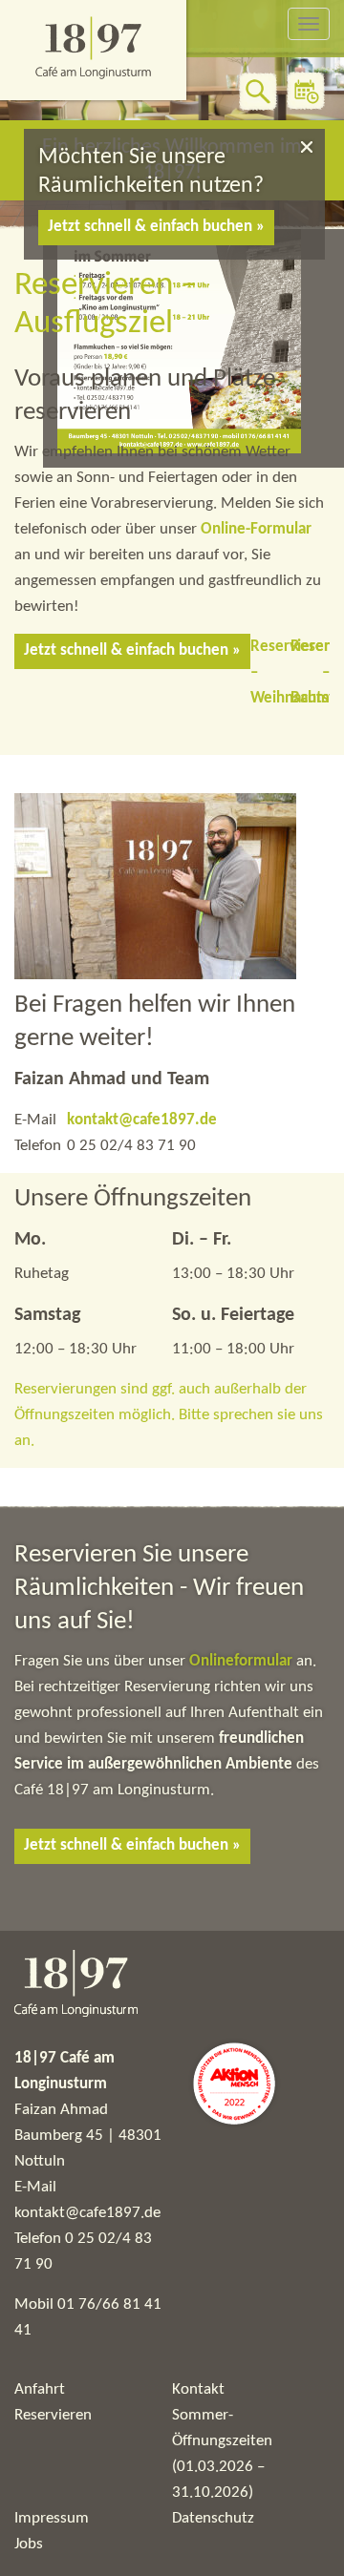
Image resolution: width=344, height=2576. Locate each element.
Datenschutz (213, 2518)
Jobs (29, 2544)
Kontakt (198, 2389)
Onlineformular (243, 1661)
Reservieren (53, 2415)
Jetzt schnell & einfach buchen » (156, 227)
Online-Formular (256, 529)
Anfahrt (40, 2389)
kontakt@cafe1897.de (142, 1120)
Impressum (52, 2518)
